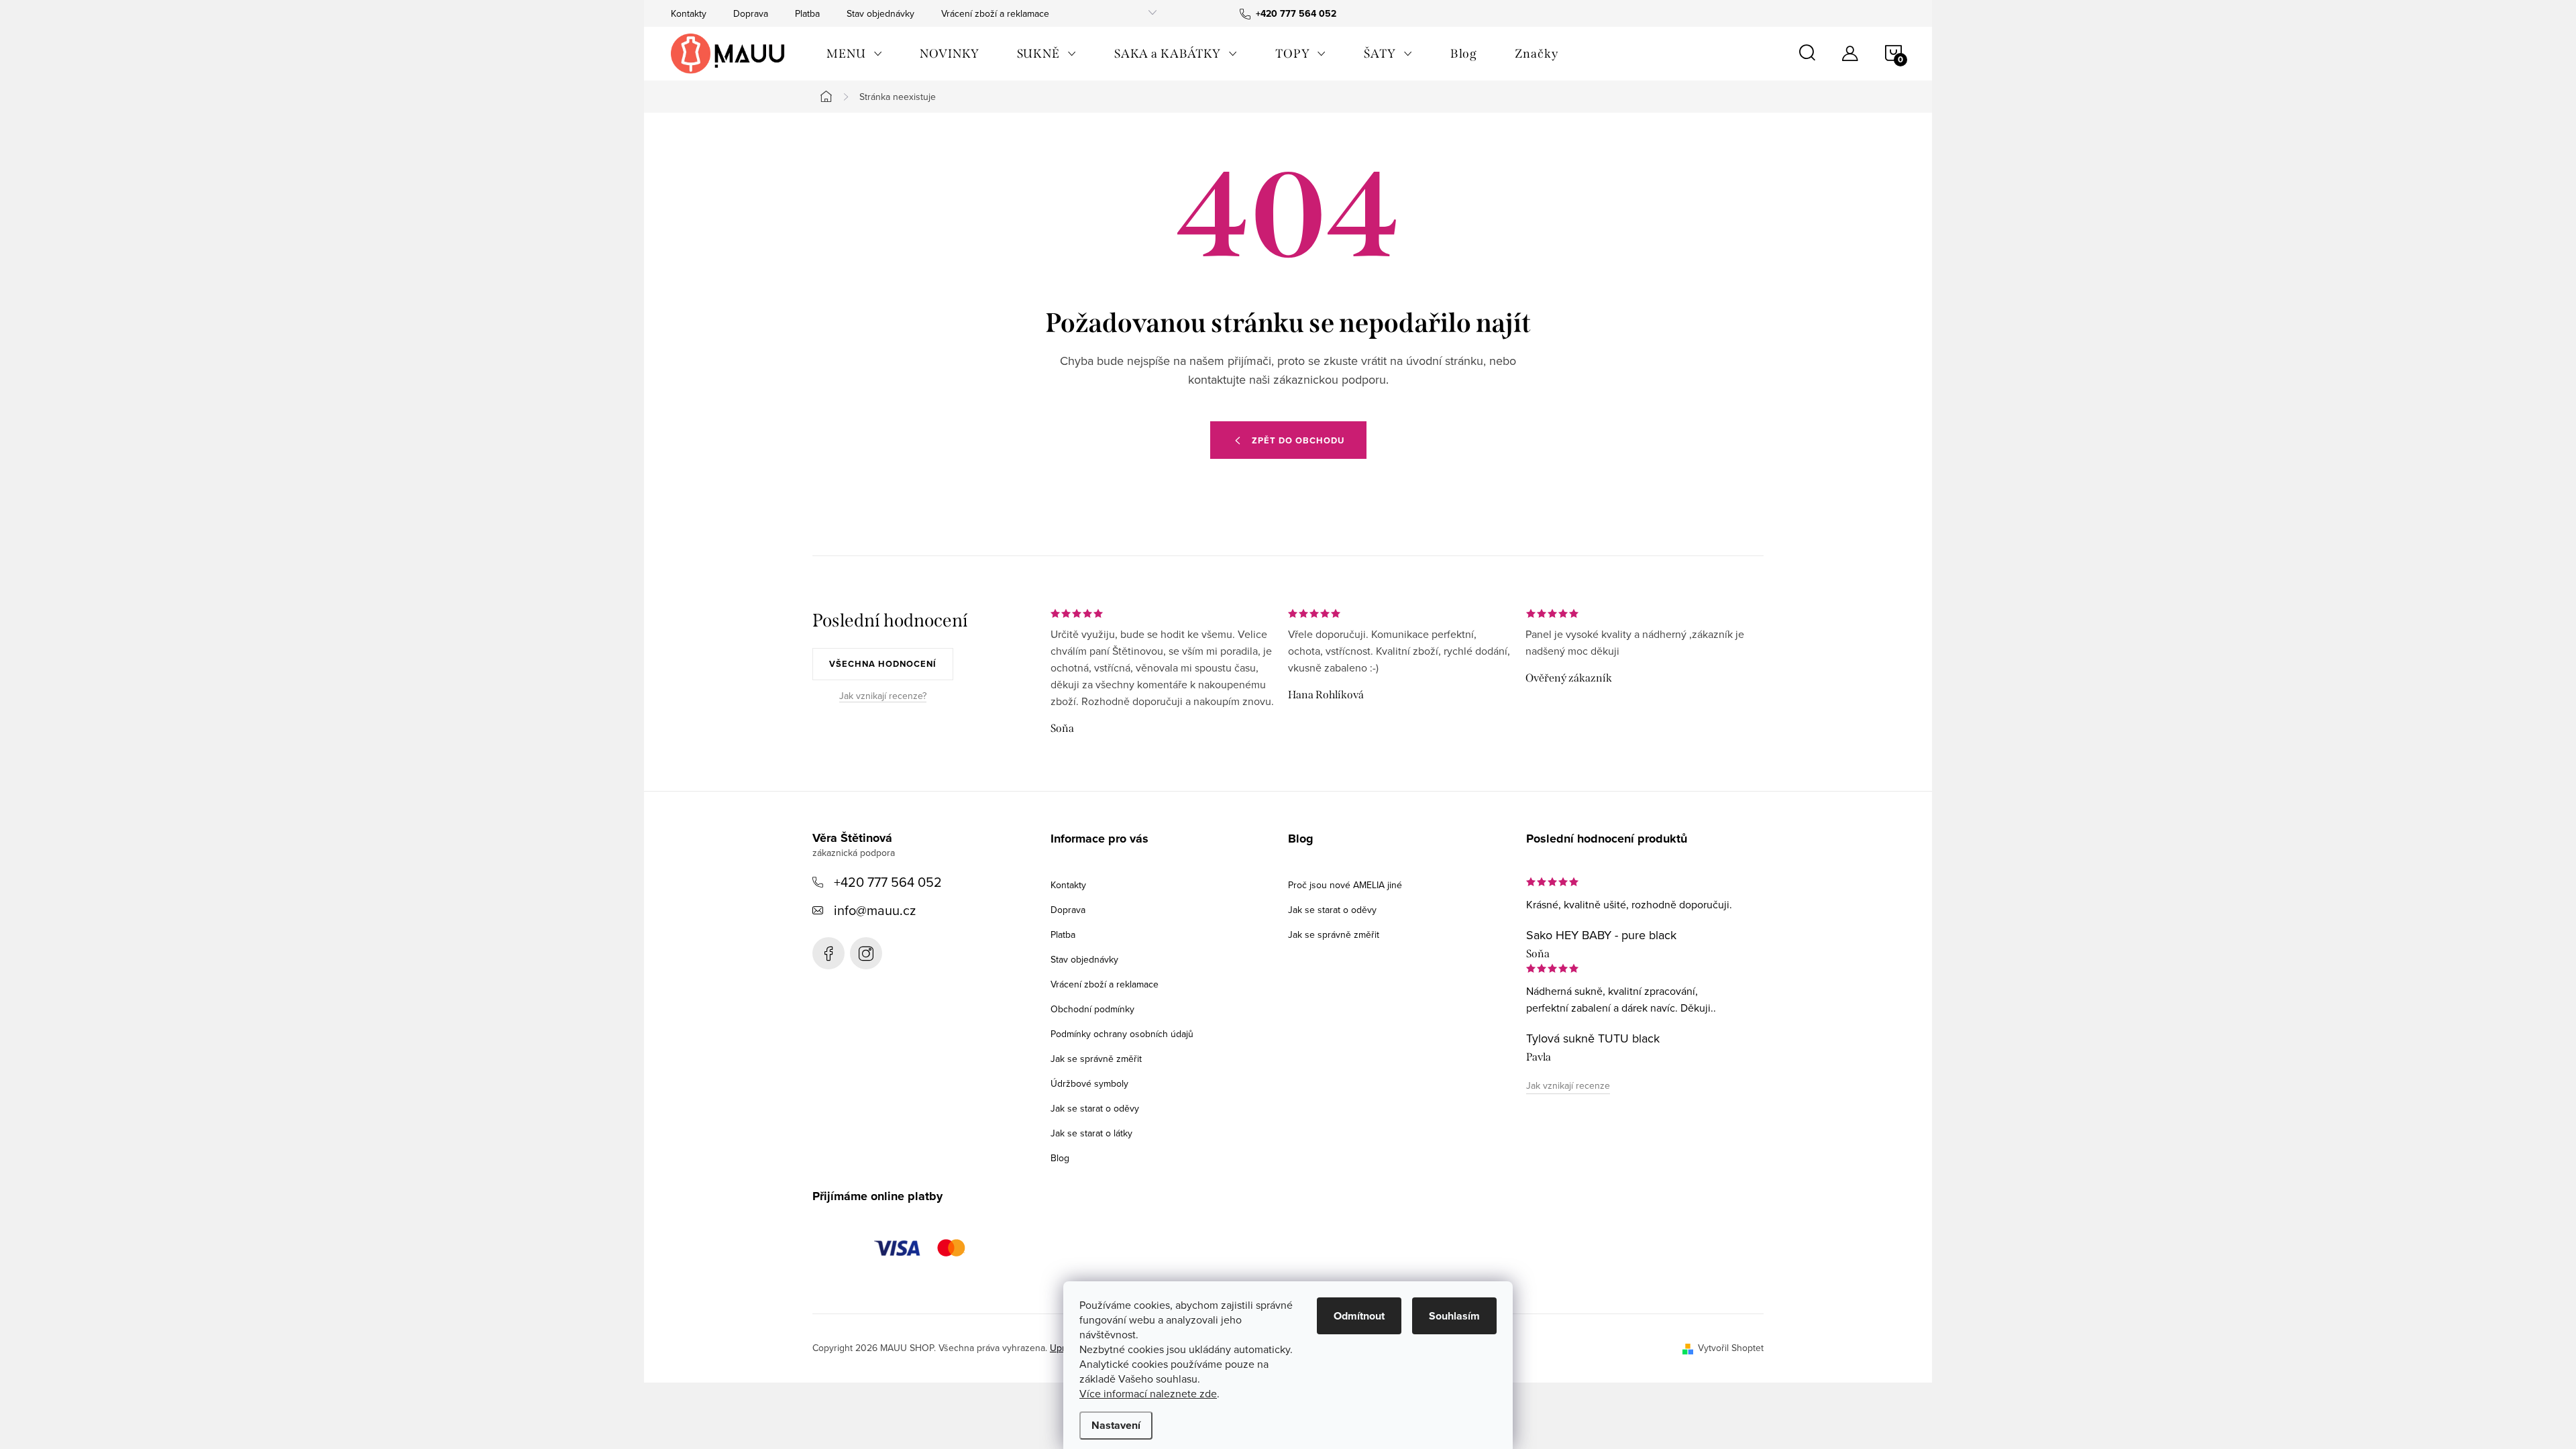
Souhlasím (1454, 1316)
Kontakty (689, 13)
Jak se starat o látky (1091, 1133)
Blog (1060, 1158)
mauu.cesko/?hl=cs (866, 953)
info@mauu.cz (875, 910)
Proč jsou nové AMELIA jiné (1345, 885)
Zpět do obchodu (1298, 440)
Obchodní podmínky (1092, 1009)
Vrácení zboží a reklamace (995, 13)
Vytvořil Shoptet (1731, 1348)
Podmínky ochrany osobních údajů (1122, 1034)
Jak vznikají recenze (1568, 1085)
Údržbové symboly (1089, 1083)
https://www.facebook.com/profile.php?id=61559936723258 (828, 953)
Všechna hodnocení (883, 664)
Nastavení (1116, 1425)
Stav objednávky (880, 13)
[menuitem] (854, 54)
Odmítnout (1359, 1316)
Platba (807, 13)
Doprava (751, 13)
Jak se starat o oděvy (1095, 1108)
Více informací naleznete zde (1148, 1393)
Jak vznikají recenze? (883, 696)
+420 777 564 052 (888, 882)
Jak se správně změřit (1096, 1059)
